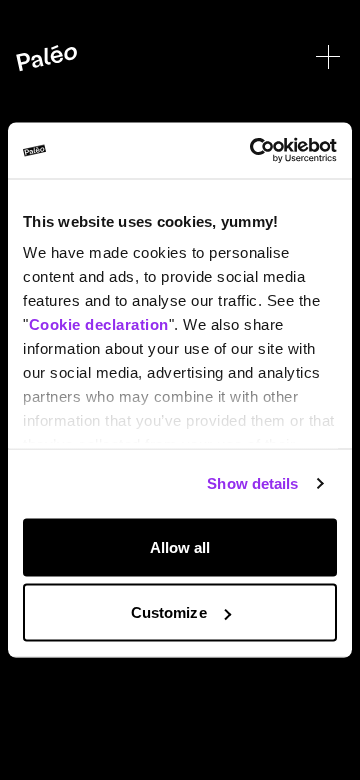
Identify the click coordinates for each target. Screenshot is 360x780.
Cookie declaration (99, 324)
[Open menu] (328, 57)
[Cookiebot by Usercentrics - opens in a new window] (254, 151)
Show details (252, 483)
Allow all (180, 546)
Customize (169, 612)
